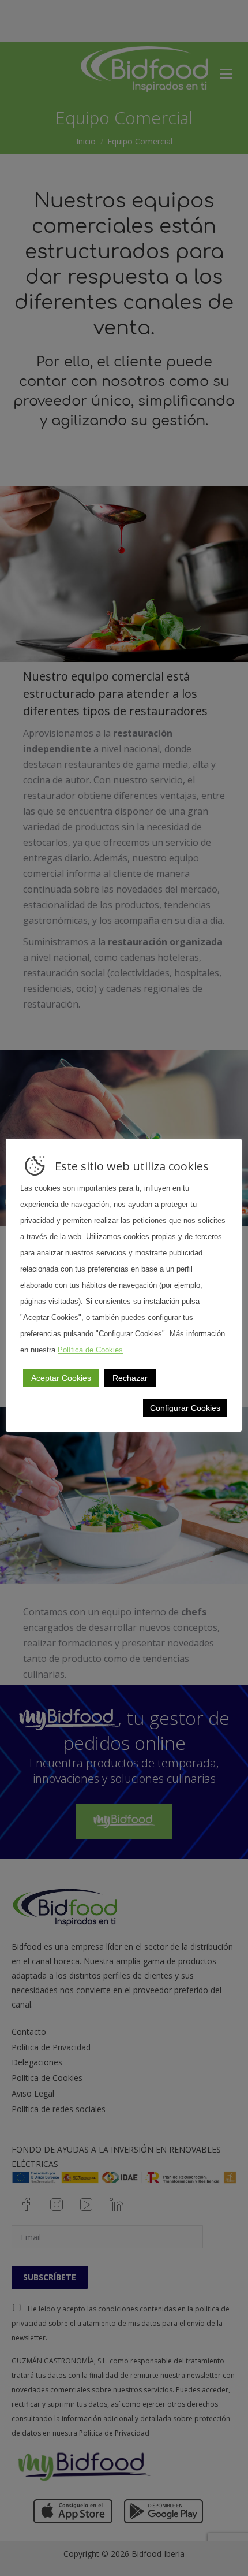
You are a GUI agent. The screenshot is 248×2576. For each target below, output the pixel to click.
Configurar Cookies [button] (185, 1408)
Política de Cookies (90, 1350)
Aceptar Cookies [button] (61, 1378)
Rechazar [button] (130, 1378)
